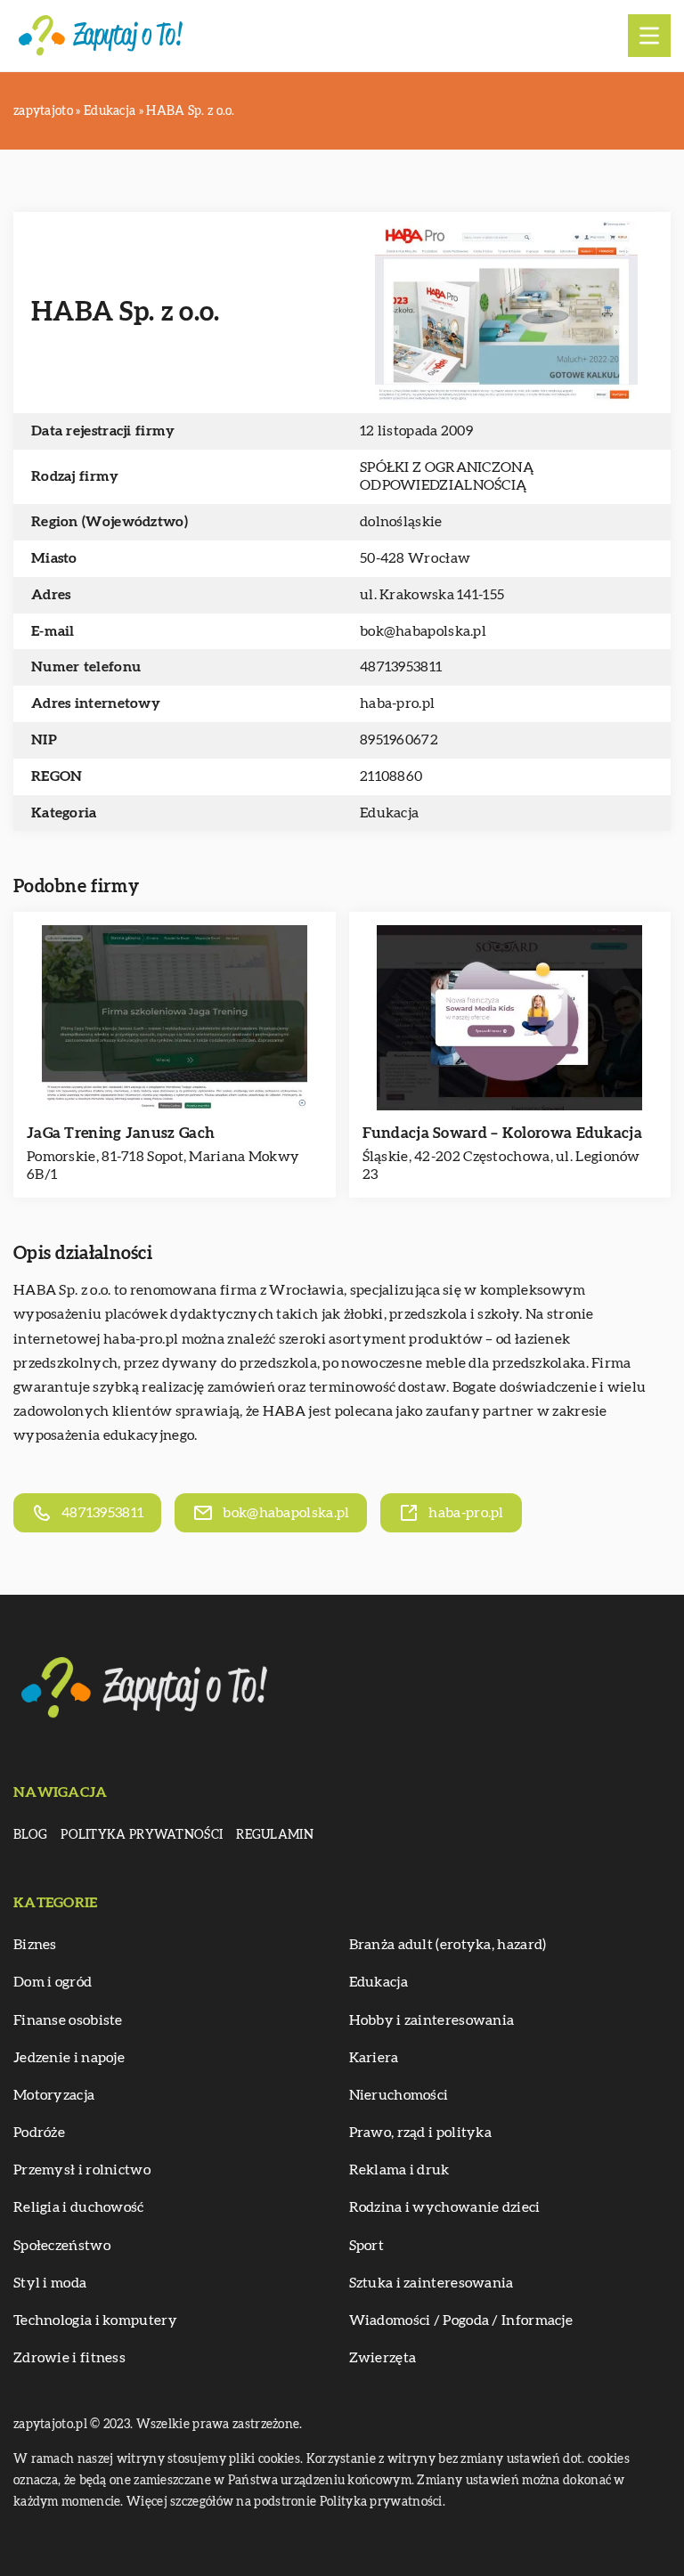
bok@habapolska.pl (423, 631)
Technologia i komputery (95, 2320)
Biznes (35, 1945)
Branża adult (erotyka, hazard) (448, 1945)
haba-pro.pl (141, 1339)
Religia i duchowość (79, 2207)
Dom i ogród (53, 1982)
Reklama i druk (399, 2170)
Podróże (39, 2133)
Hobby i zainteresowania (432, 2020)
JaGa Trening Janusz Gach (121, 1133)
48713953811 (401, 667)
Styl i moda (50, 2283)
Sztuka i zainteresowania (432, 2283)
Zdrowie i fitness (69, 2358)
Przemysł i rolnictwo (82, 2170)
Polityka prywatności (142, 1835)
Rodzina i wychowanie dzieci (445, 2207)
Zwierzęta (383, 2358)
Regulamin (275, 1835)
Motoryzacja (54, 2095)
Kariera (374, 2058)
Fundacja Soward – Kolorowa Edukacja (503, 1133)
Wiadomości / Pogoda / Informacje (461, 2320)
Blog (30, 1835)
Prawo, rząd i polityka (421, 2133)
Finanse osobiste (68, 2020)
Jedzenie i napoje (69, 2058)
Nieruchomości (399, 2095)
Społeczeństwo (62, 2246)
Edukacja (389, 813)
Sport (367, 2246)
